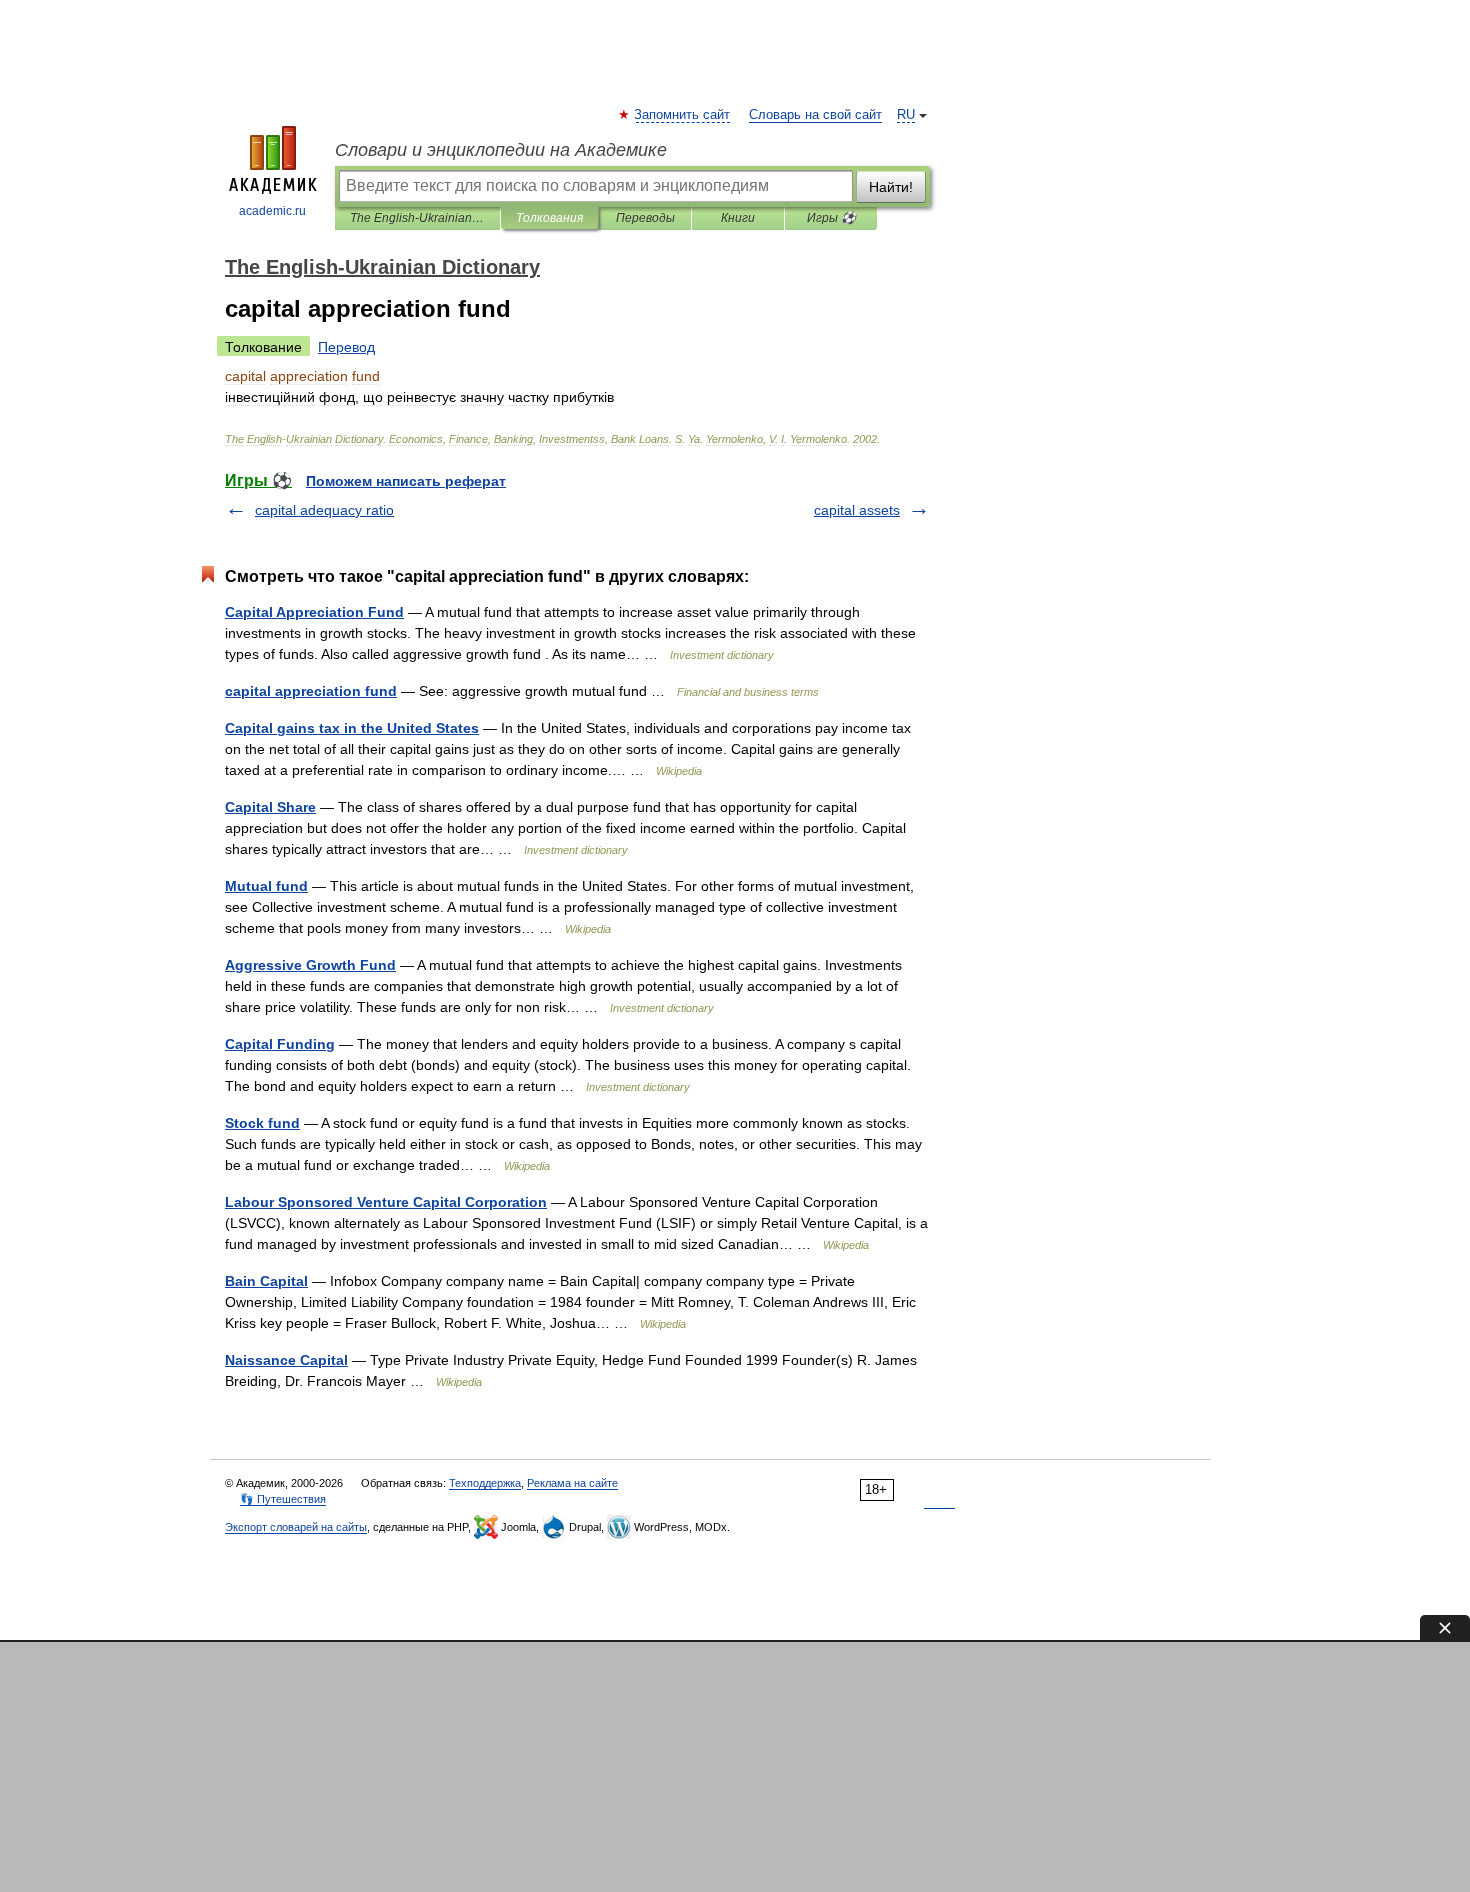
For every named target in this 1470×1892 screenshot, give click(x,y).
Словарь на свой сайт (815, 115)
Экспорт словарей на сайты (296, 1527)
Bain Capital (266, 1281)
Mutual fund (266, 886)
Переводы (645, 218)
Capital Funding (280, 1044)
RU (906, 115)
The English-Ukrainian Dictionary (417, 218)
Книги (738, 218)
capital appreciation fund (311, 691)
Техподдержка (485, 1483)
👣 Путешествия (283, 1499)
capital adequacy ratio (324, 510)
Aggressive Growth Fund (310, 965)
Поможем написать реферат (406, 481)
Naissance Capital (286, 1360)
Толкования (549, 218)
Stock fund (262, 1123)
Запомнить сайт (683, 115)
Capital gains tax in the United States (352, 728)
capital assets (857, 510)
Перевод (346, 347)
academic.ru (272, 211)
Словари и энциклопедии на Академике (501, 150)
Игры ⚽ (831, 218)
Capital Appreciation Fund (314, 612)
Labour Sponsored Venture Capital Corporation (386, 1202)
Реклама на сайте (572, 1483)
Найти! (891, 187)
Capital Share (270, 807)
